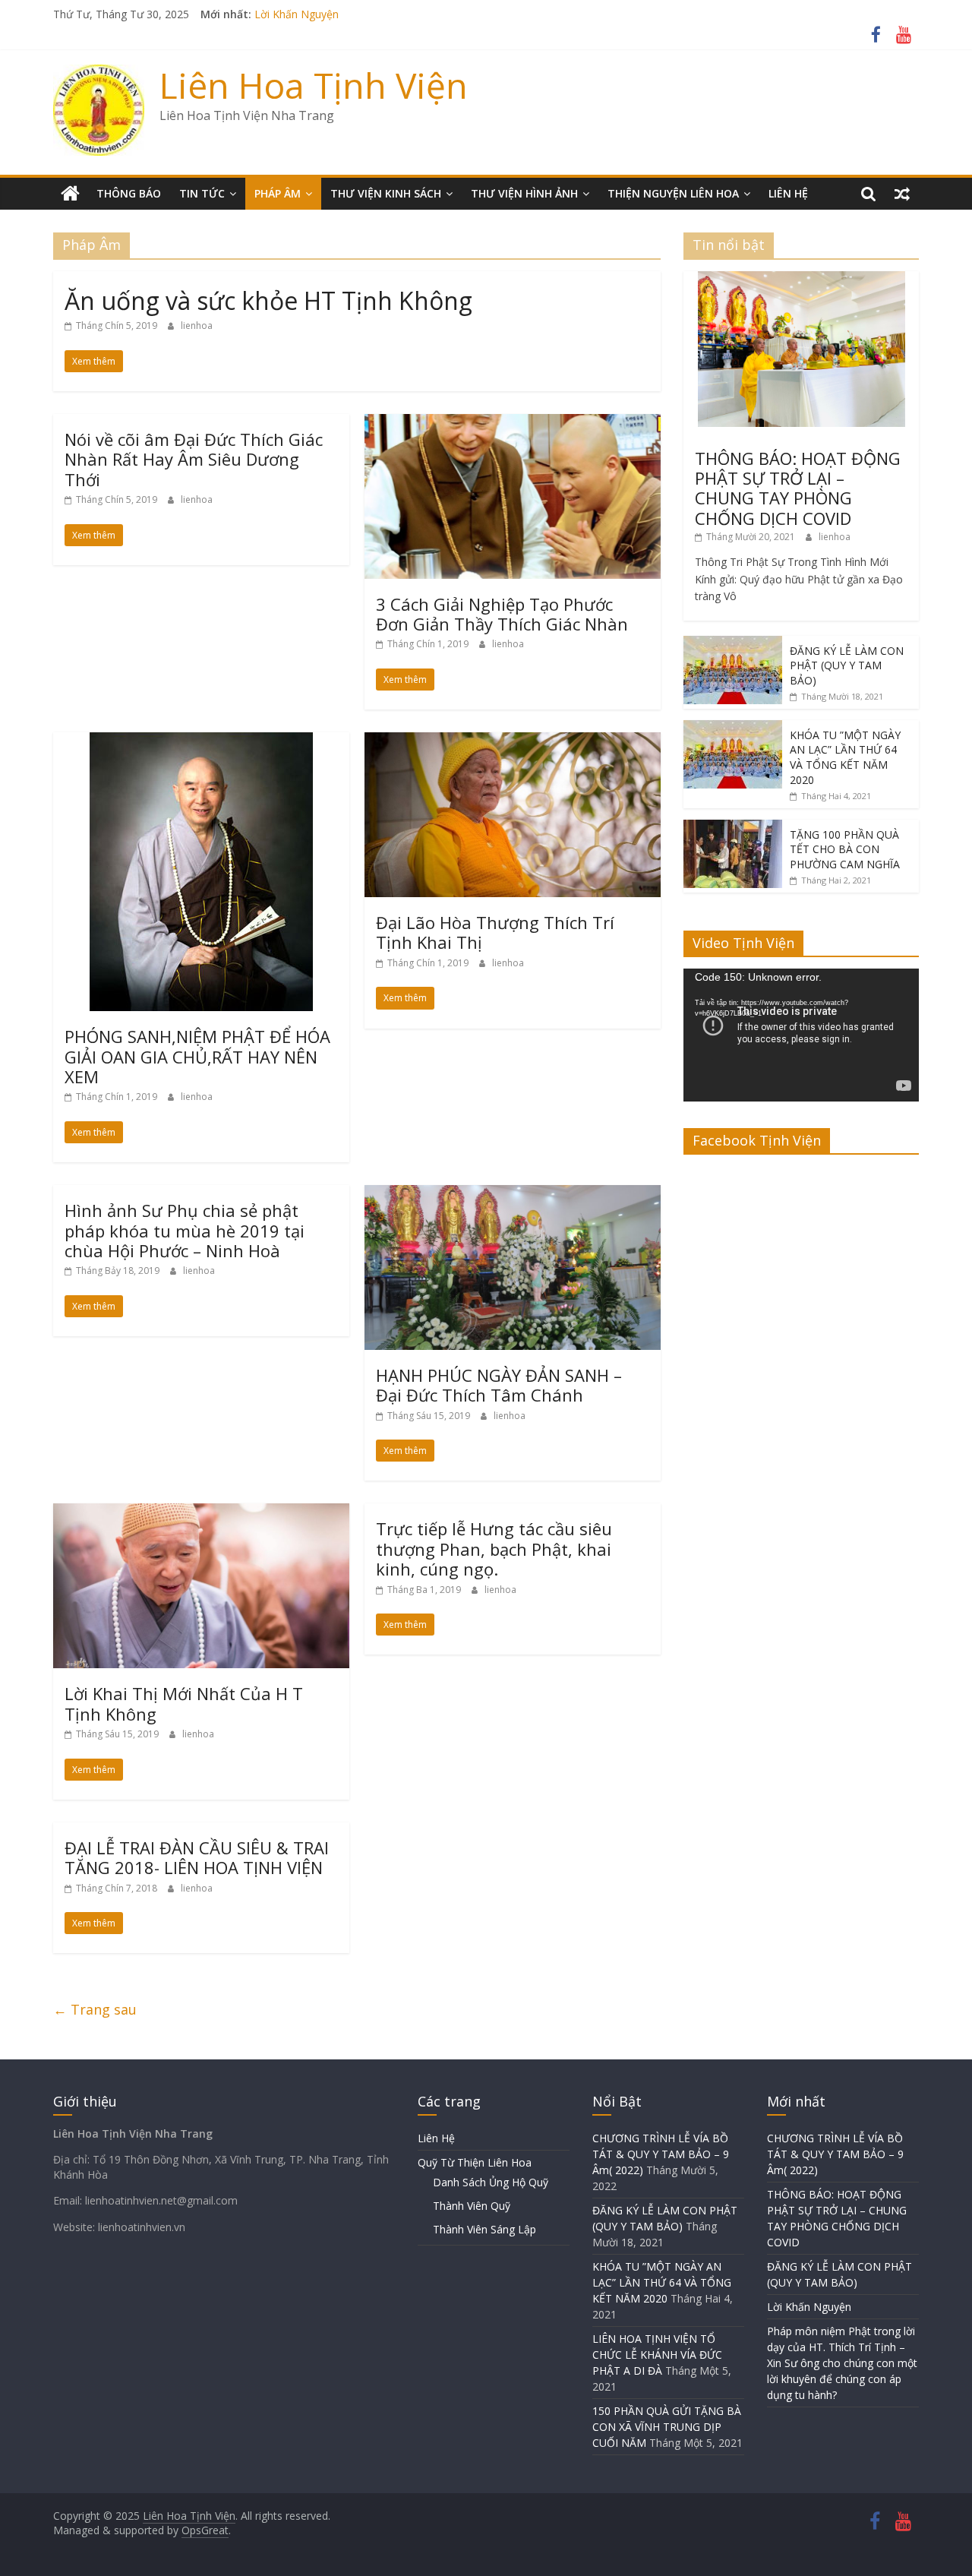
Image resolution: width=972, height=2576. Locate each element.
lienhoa (197, 326)
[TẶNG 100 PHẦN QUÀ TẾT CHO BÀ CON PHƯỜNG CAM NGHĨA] (733, 828)
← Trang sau (95, 2009)
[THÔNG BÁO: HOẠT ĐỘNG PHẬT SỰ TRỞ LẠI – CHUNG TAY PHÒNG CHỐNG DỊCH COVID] (802, 279)
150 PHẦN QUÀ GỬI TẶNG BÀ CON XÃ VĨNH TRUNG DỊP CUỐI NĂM (667, 2427)
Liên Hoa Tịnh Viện (314, 85)
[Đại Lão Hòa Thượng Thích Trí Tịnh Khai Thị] (513, 741)
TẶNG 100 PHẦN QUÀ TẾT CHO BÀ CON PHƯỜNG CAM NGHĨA (845, 849)
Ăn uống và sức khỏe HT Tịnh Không (268, 300)
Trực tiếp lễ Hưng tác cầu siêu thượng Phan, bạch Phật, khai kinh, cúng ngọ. (494, 1549)
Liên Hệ (788, 193)
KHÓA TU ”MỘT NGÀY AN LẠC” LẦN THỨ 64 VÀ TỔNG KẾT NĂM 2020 (845, 757)
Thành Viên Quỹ (472, 2206)
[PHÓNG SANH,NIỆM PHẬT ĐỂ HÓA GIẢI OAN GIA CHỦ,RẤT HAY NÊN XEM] (201, 741)
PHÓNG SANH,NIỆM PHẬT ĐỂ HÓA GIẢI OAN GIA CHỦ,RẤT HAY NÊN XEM (197, 1056)
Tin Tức (202, 193)
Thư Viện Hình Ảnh (524, 193)
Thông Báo (129, 193)
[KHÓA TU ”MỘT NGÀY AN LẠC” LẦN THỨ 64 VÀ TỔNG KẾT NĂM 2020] (733, 728)
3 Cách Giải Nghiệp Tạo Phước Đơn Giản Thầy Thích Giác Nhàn (502, 614)
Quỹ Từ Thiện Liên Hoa (475, 2162)
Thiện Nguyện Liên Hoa (673, 193)
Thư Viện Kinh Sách (386, 193)
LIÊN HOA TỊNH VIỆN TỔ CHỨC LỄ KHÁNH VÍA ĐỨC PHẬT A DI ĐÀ (657, 2355)
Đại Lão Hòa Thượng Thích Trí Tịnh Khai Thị (495, 932)
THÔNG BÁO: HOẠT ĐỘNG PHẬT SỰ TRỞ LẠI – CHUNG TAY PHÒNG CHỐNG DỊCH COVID (798, 488)
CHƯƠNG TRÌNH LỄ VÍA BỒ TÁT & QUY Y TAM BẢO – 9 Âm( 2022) (661, 2154)
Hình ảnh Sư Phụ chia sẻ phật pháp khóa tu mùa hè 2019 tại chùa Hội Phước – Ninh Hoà (185, 1230)
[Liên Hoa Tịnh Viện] (70, 194)
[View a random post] (902, 194)
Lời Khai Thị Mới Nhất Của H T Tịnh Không (184, 1703)
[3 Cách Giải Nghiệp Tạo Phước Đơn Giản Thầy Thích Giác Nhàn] (513, 423)
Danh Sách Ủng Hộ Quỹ (491, 2182)
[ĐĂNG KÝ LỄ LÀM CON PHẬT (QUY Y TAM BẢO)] (733, 644)
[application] (801, 1035)
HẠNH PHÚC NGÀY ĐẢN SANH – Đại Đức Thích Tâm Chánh (499, 1385)
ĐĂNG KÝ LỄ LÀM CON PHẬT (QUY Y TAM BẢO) (374, 14)
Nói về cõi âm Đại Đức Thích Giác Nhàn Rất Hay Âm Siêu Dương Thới (194, 459)
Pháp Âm (278, 193)
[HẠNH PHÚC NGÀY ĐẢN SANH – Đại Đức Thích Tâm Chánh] (513, 1194)
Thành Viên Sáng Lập (484, 2229)
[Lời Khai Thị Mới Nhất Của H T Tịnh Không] (201, 1512)
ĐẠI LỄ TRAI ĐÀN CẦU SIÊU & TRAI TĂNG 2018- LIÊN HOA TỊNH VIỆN (197, 1857)
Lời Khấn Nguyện (809, 2307)
